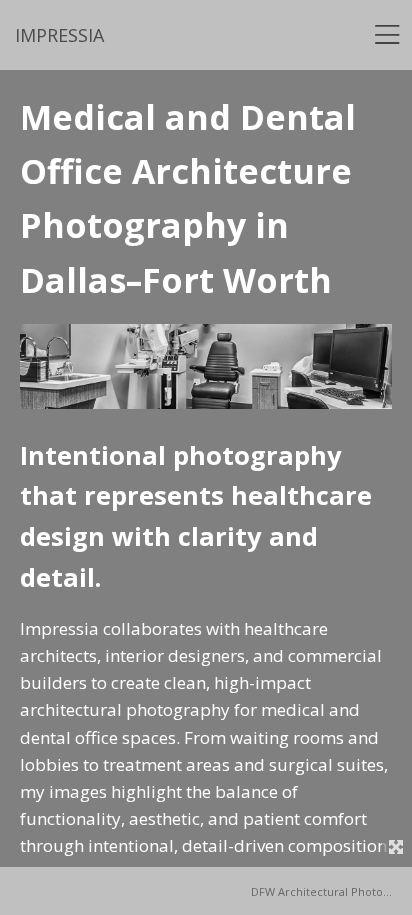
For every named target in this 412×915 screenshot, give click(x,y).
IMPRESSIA (59, 35)
